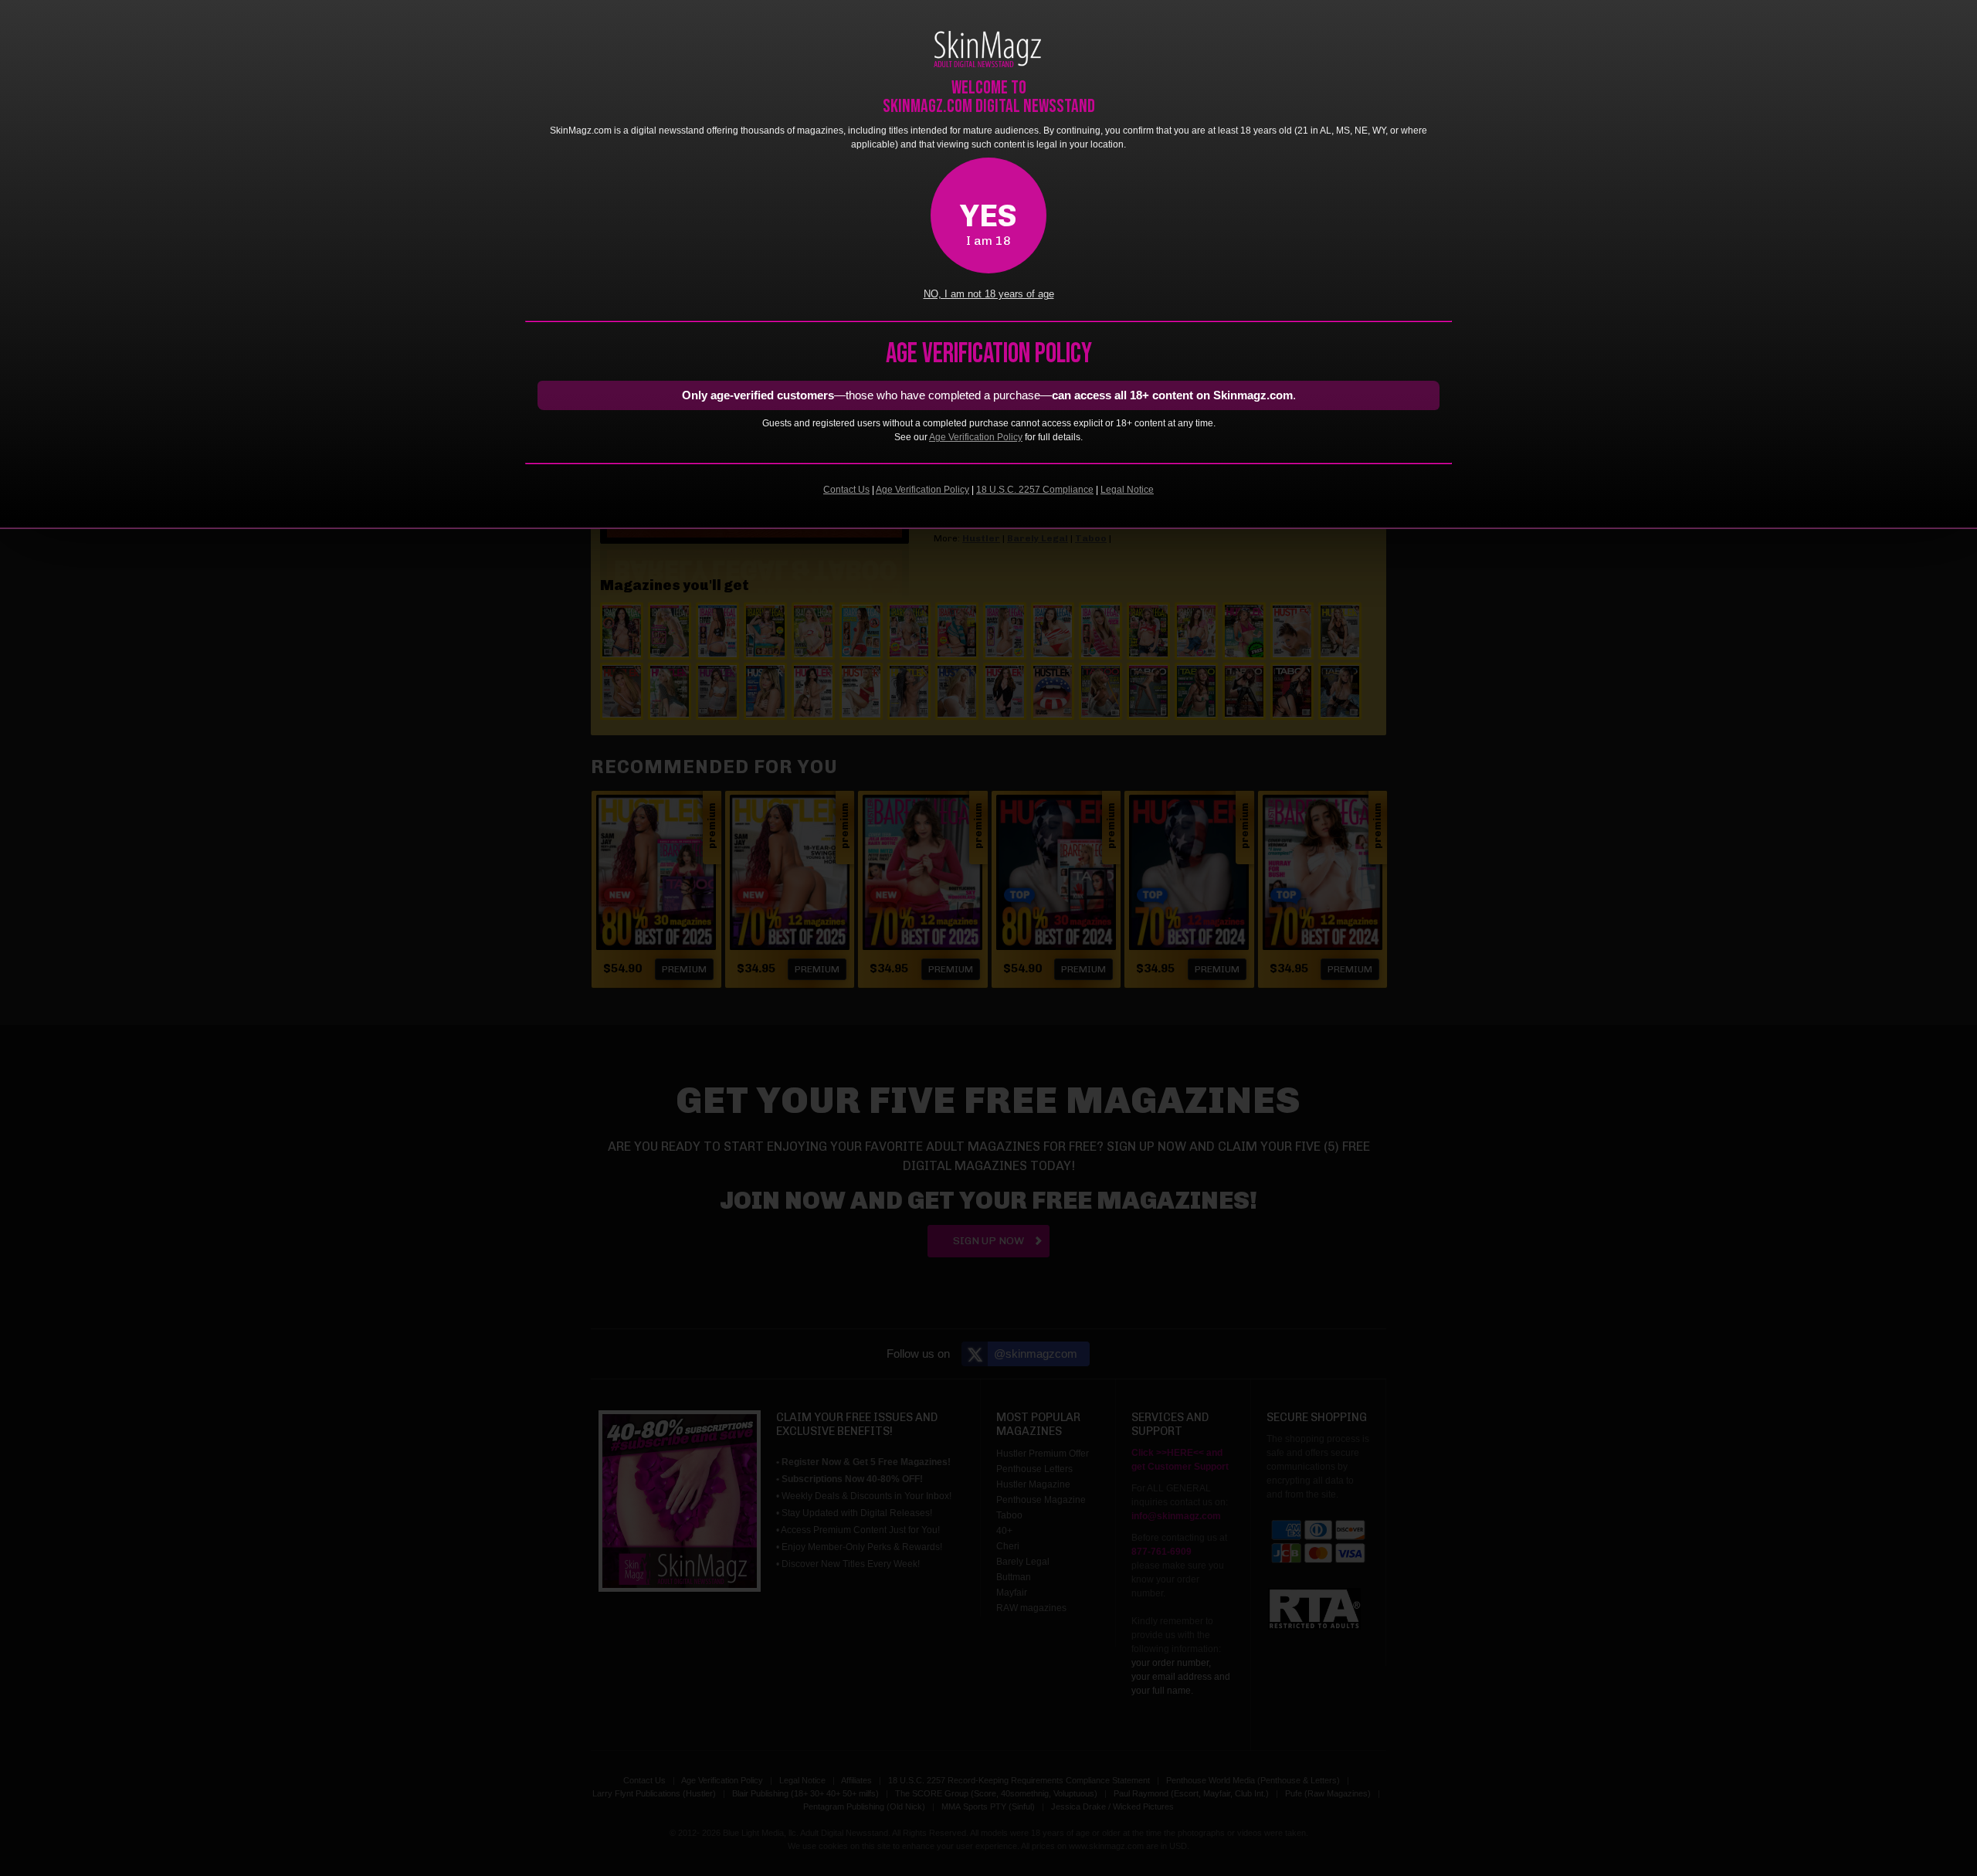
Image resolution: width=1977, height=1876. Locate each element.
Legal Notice (1127, 490)
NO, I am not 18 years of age (989, 294)
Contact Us (846, 490)
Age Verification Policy (976, 437)
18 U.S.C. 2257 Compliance (1035, 490)
